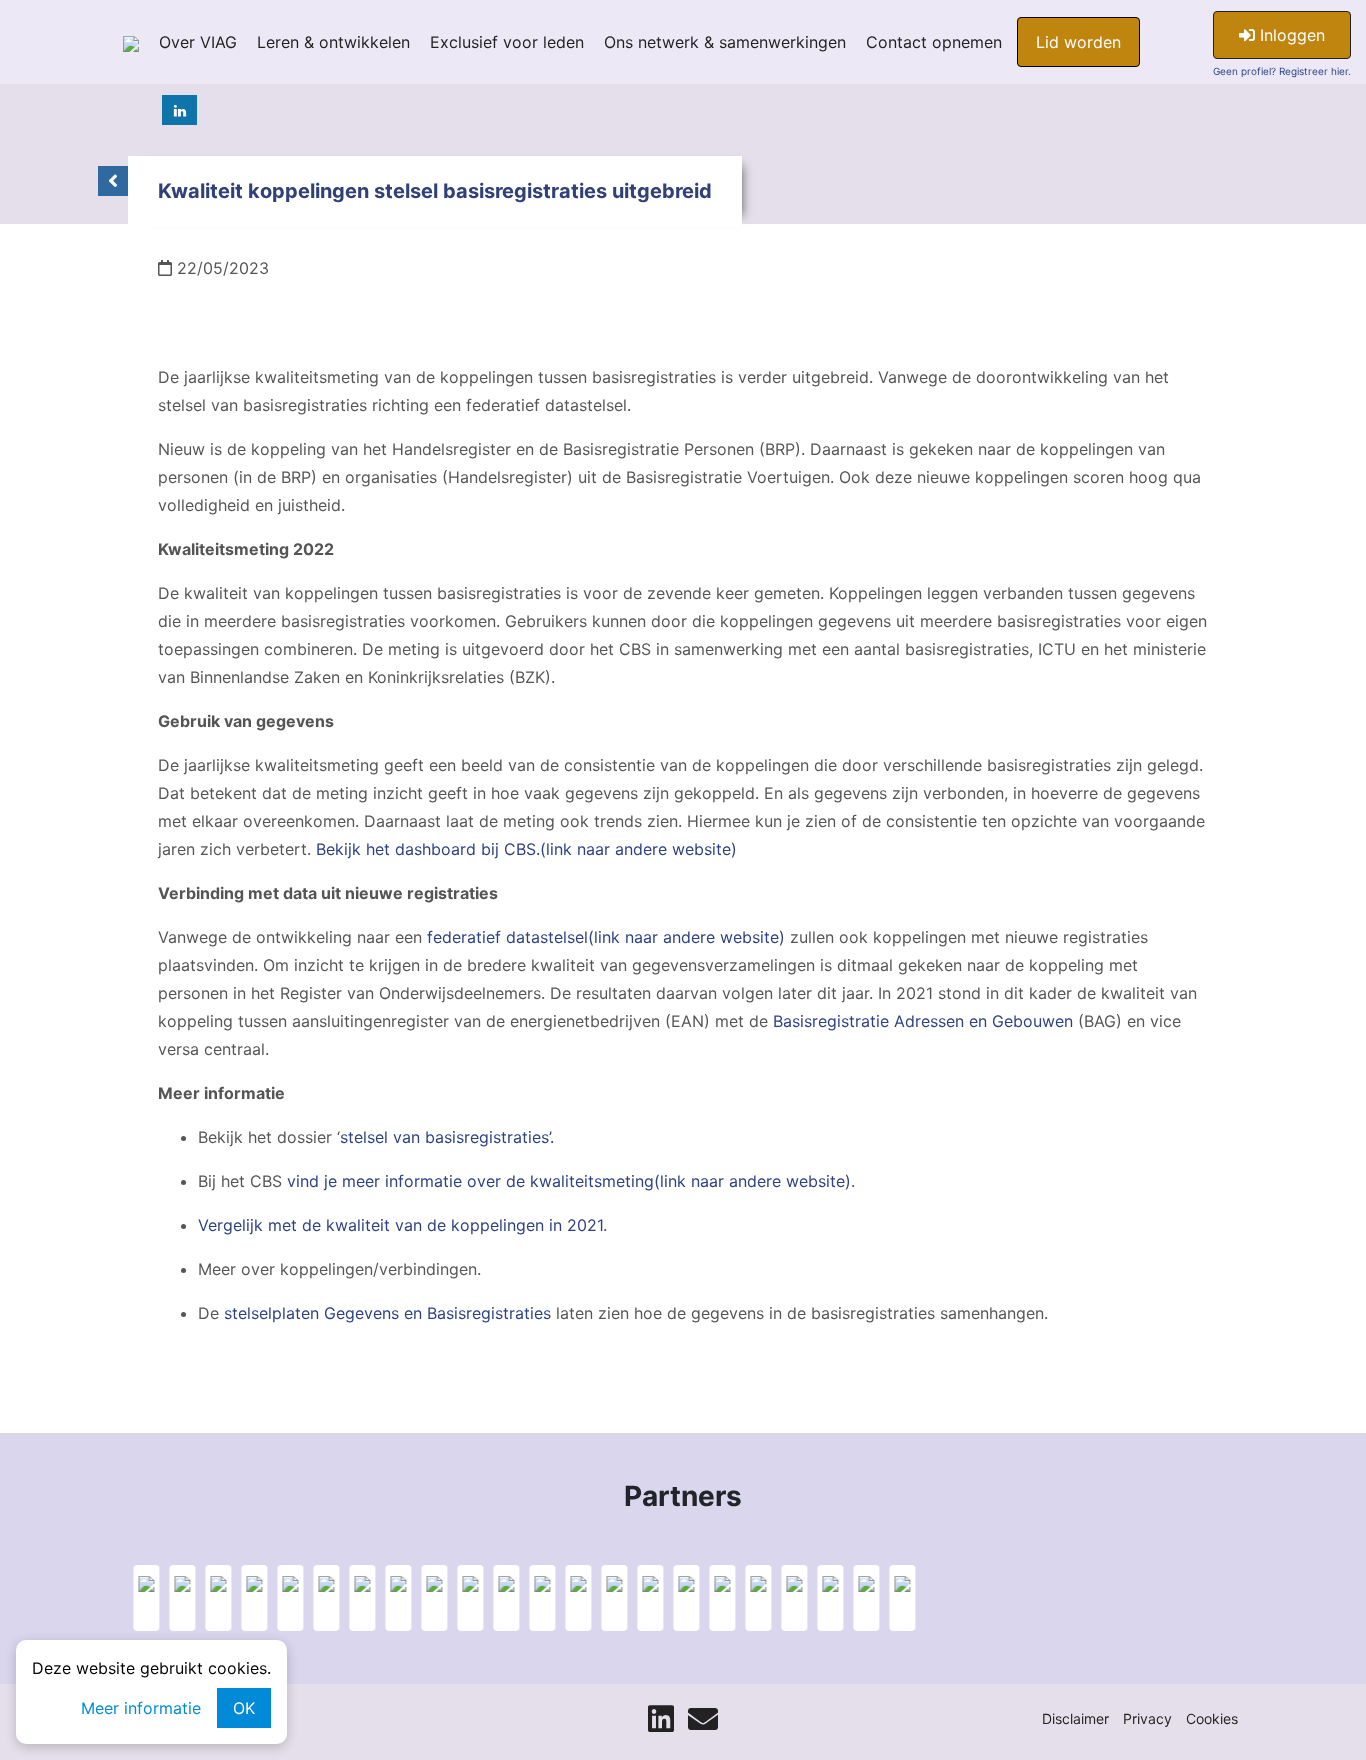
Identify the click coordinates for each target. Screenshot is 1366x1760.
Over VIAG (198, 42)
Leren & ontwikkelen (333, 42)
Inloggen (1290, 35)
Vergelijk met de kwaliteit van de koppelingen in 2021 (400, 1225)
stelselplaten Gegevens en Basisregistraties (387, 1313)
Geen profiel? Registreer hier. (1282, 71)
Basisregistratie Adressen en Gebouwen (923, 1021)
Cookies (1212, 1718)
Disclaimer (1075, 1718)
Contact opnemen (934, 42)
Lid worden (1078, 42)
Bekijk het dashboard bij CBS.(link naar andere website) (526, 849)
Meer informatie (141, 1708)
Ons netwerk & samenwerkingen (725, 42)
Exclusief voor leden (507, 42)
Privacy (1147, 1718)
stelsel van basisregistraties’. (447, 1137)
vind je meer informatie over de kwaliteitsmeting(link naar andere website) (569, 1181)
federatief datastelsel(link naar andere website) (606, 937)
